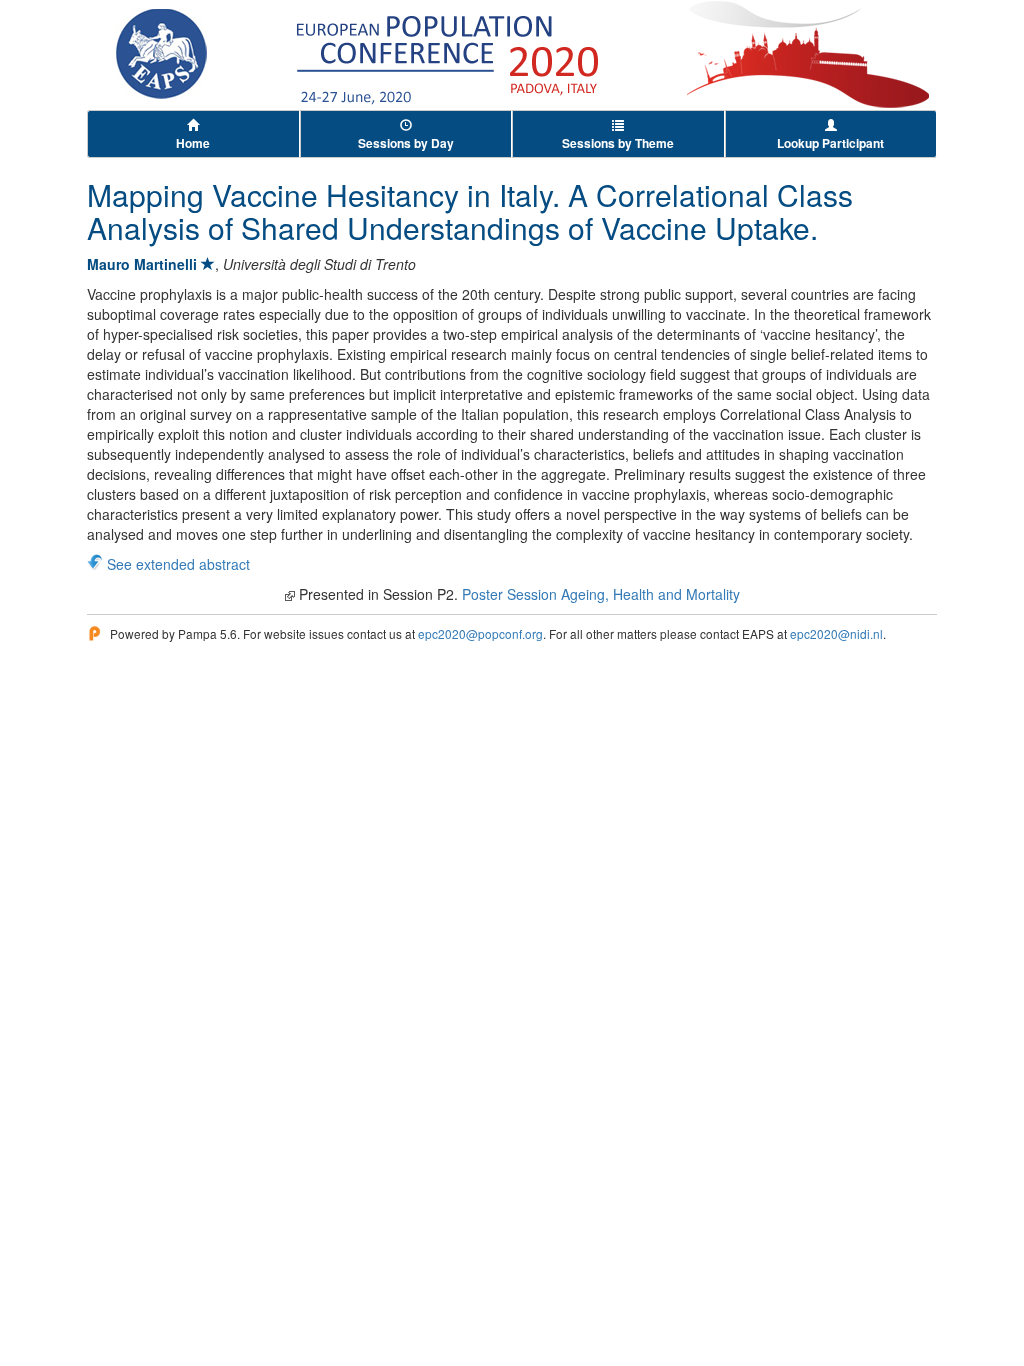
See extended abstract (178, 564)
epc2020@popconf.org (480, 633)
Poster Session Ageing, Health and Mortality (601, 594)
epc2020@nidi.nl (836, 633)
